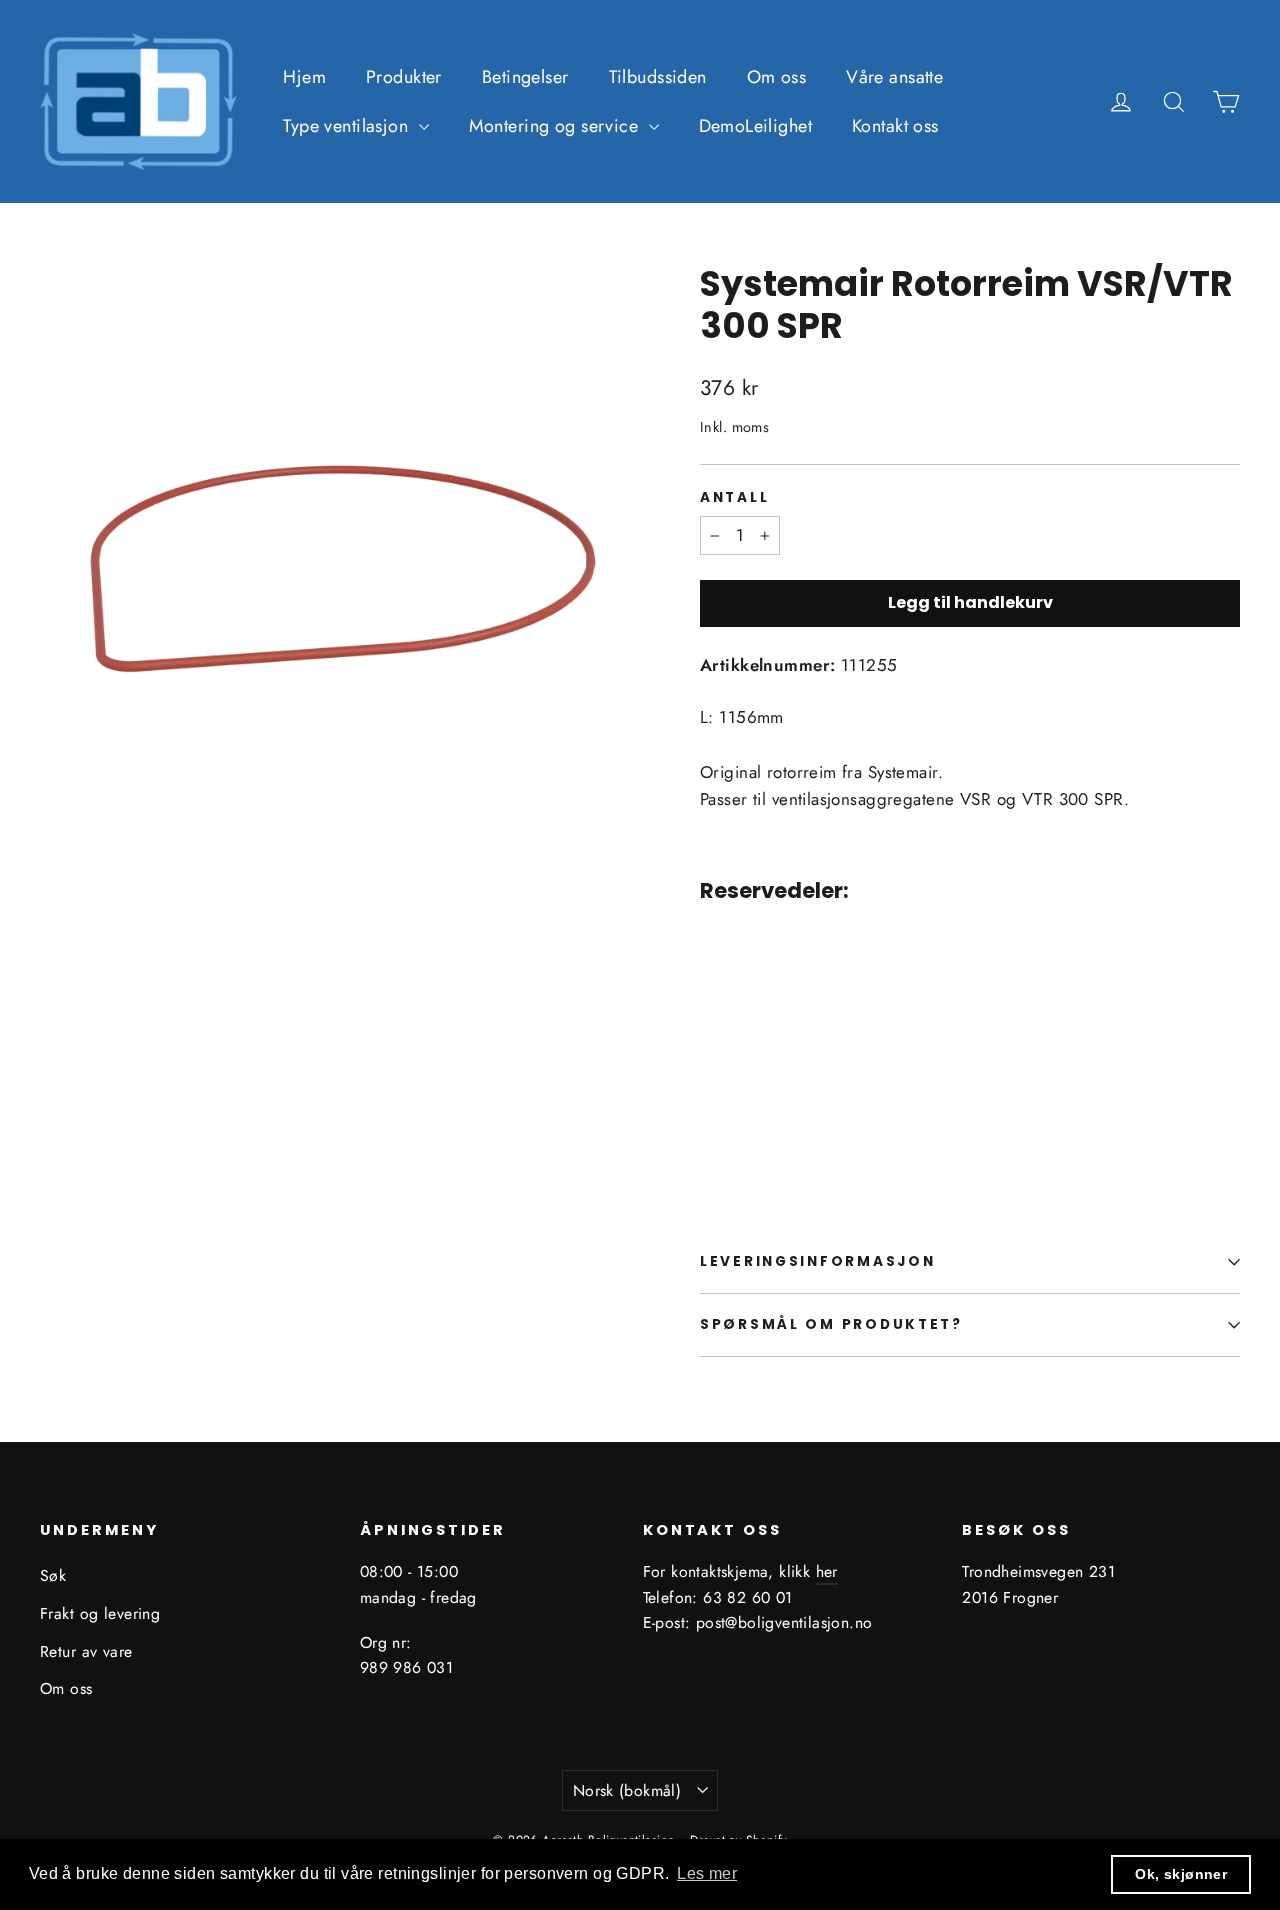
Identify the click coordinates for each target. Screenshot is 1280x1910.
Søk (53, 1575)
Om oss (777, 77)
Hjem (304, 77)
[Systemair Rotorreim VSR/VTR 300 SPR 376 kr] (745, 1032)
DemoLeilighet (756, 126)
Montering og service (556, 126)
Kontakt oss (895, 126)
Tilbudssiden (658, 77)
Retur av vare (86, 1651)
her (827, 1571)
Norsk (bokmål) (627, 1790)
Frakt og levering (100, 1613)
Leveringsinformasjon (817, 1261)
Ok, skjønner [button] (1181, 1874)
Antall (734, 498)
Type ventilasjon (348, 126)
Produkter (404, 77)
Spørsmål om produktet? (831, 1324)
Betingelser (525, 77)
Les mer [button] (707, 1873)
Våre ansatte (894, 77)
